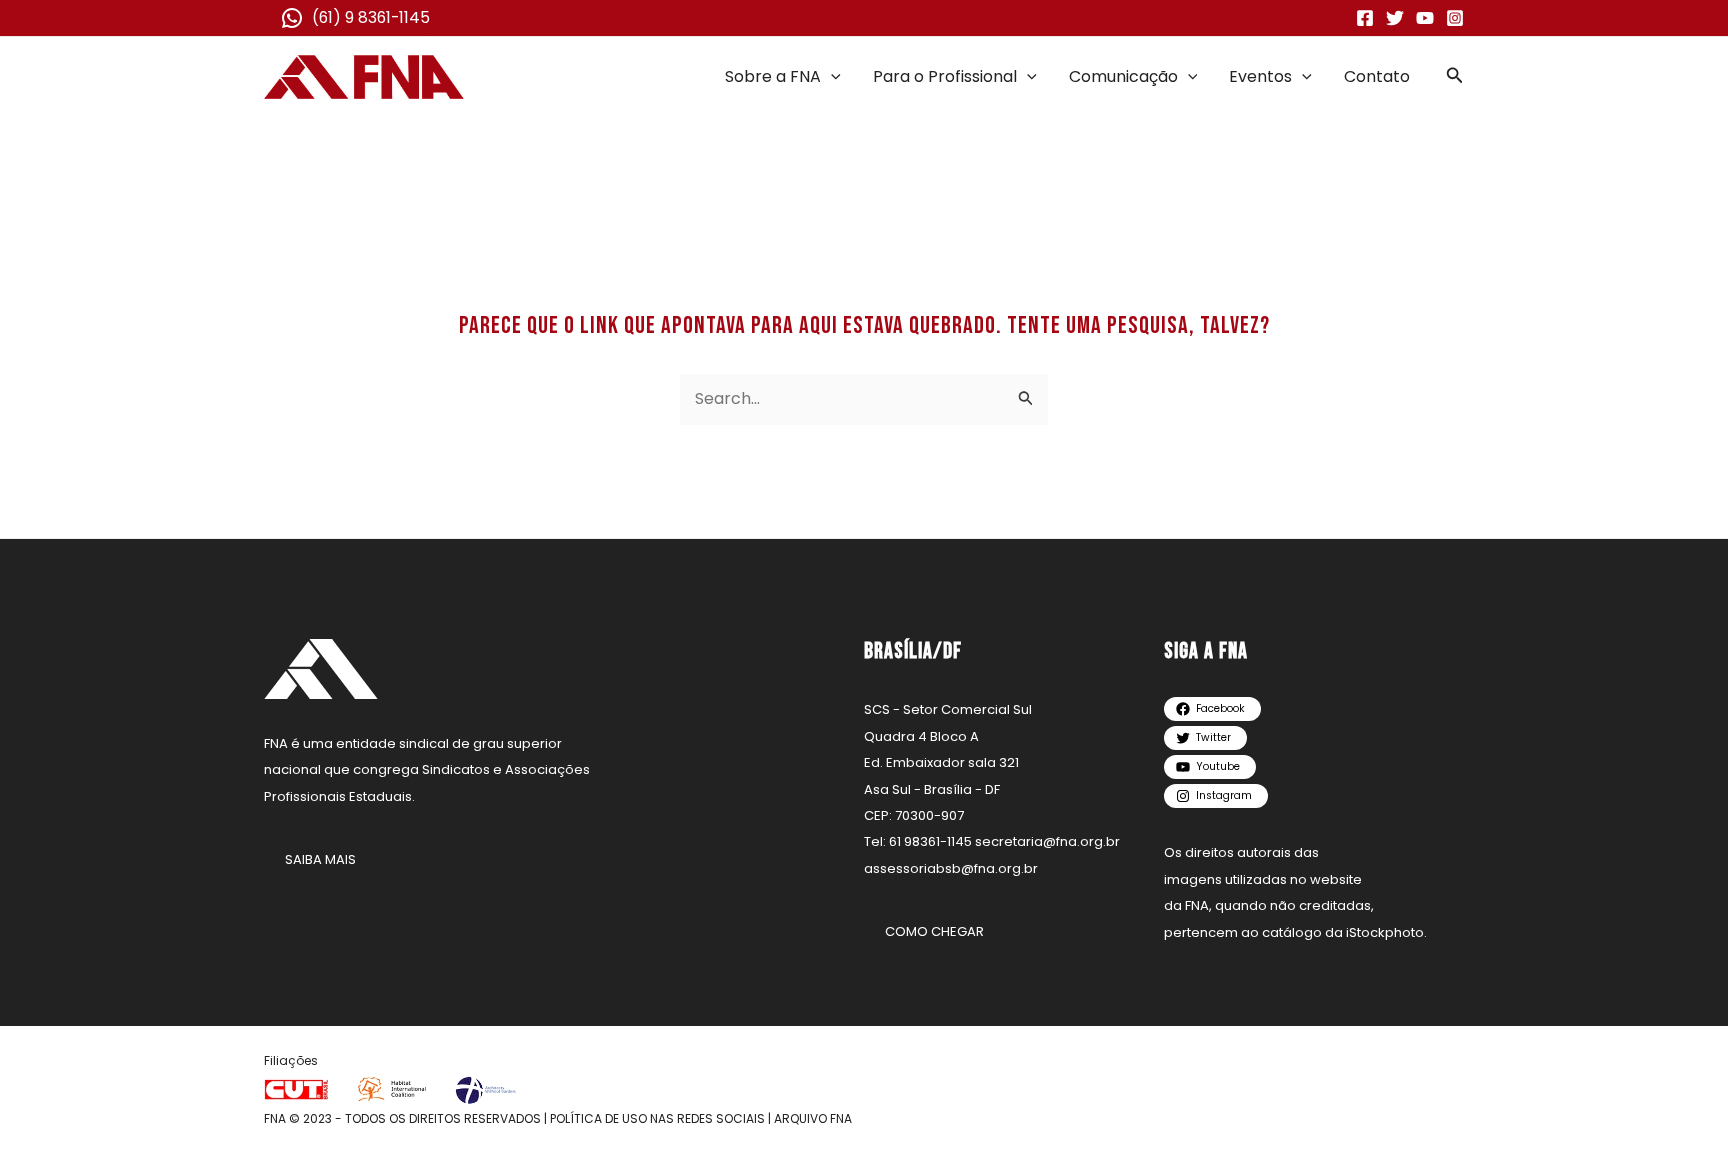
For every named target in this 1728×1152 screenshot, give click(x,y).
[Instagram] (1455, 18)
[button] (831, 77)
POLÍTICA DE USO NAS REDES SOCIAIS (657, 1118)
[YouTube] (1425, 18)
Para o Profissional (945, 76)
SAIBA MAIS (320, 859)
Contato (1377, 76)
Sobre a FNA (773, 76)
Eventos (1260, 76)
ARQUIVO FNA (813, 1118)
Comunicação (1123, 76)
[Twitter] (1395, 18)
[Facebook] (1365, 18)
